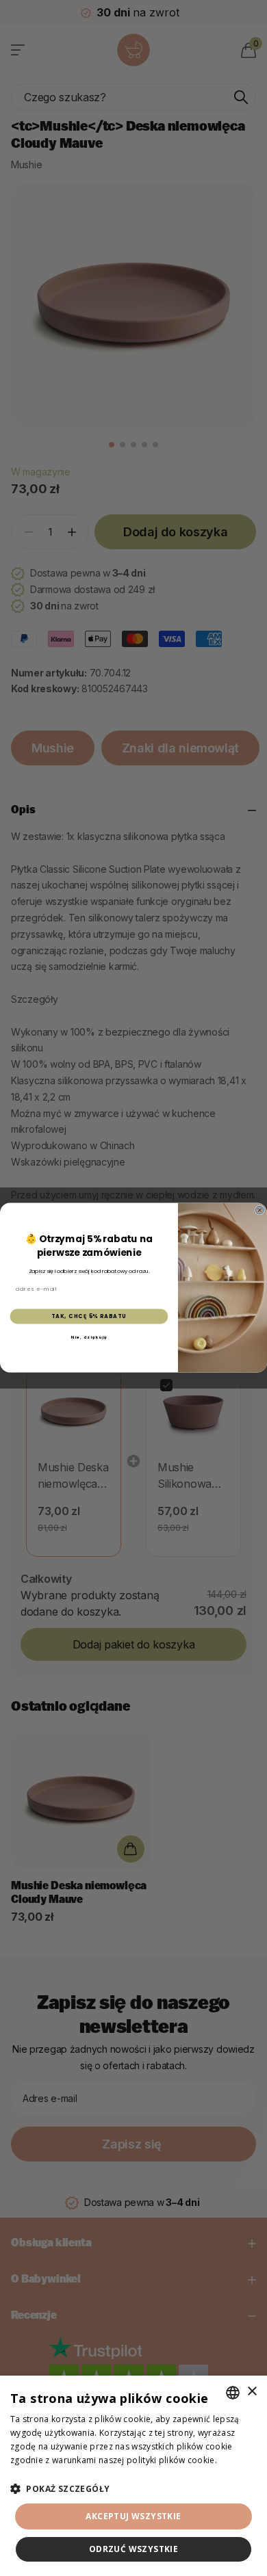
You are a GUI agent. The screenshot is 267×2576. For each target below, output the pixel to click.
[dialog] (133, 2476)
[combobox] (233, 2393)
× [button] (252, 2392)
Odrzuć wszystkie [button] (133, 2549)
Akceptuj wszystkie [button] (133, 2516)
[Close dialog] (259, 1211)
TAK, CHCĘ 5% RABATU (89, 1316)
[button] (133, 2489)
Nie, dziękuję (89, 1337)
